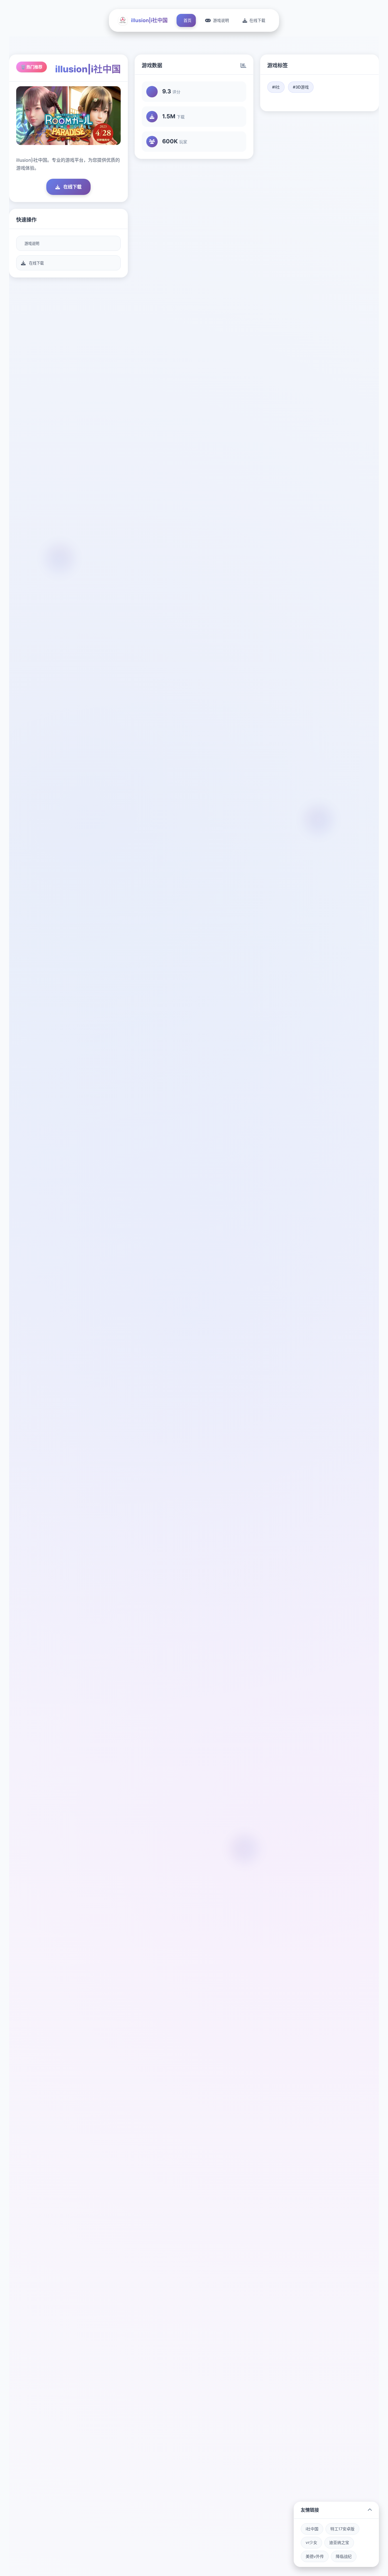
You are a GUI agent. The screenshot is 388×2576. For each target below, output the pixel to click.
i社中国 (312, 2529)
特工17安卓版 (342, 2529)
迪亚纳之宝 (339, 2542)
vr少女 (311, 2542)
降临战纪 (344, 2556)
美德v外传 (315, 2556)
